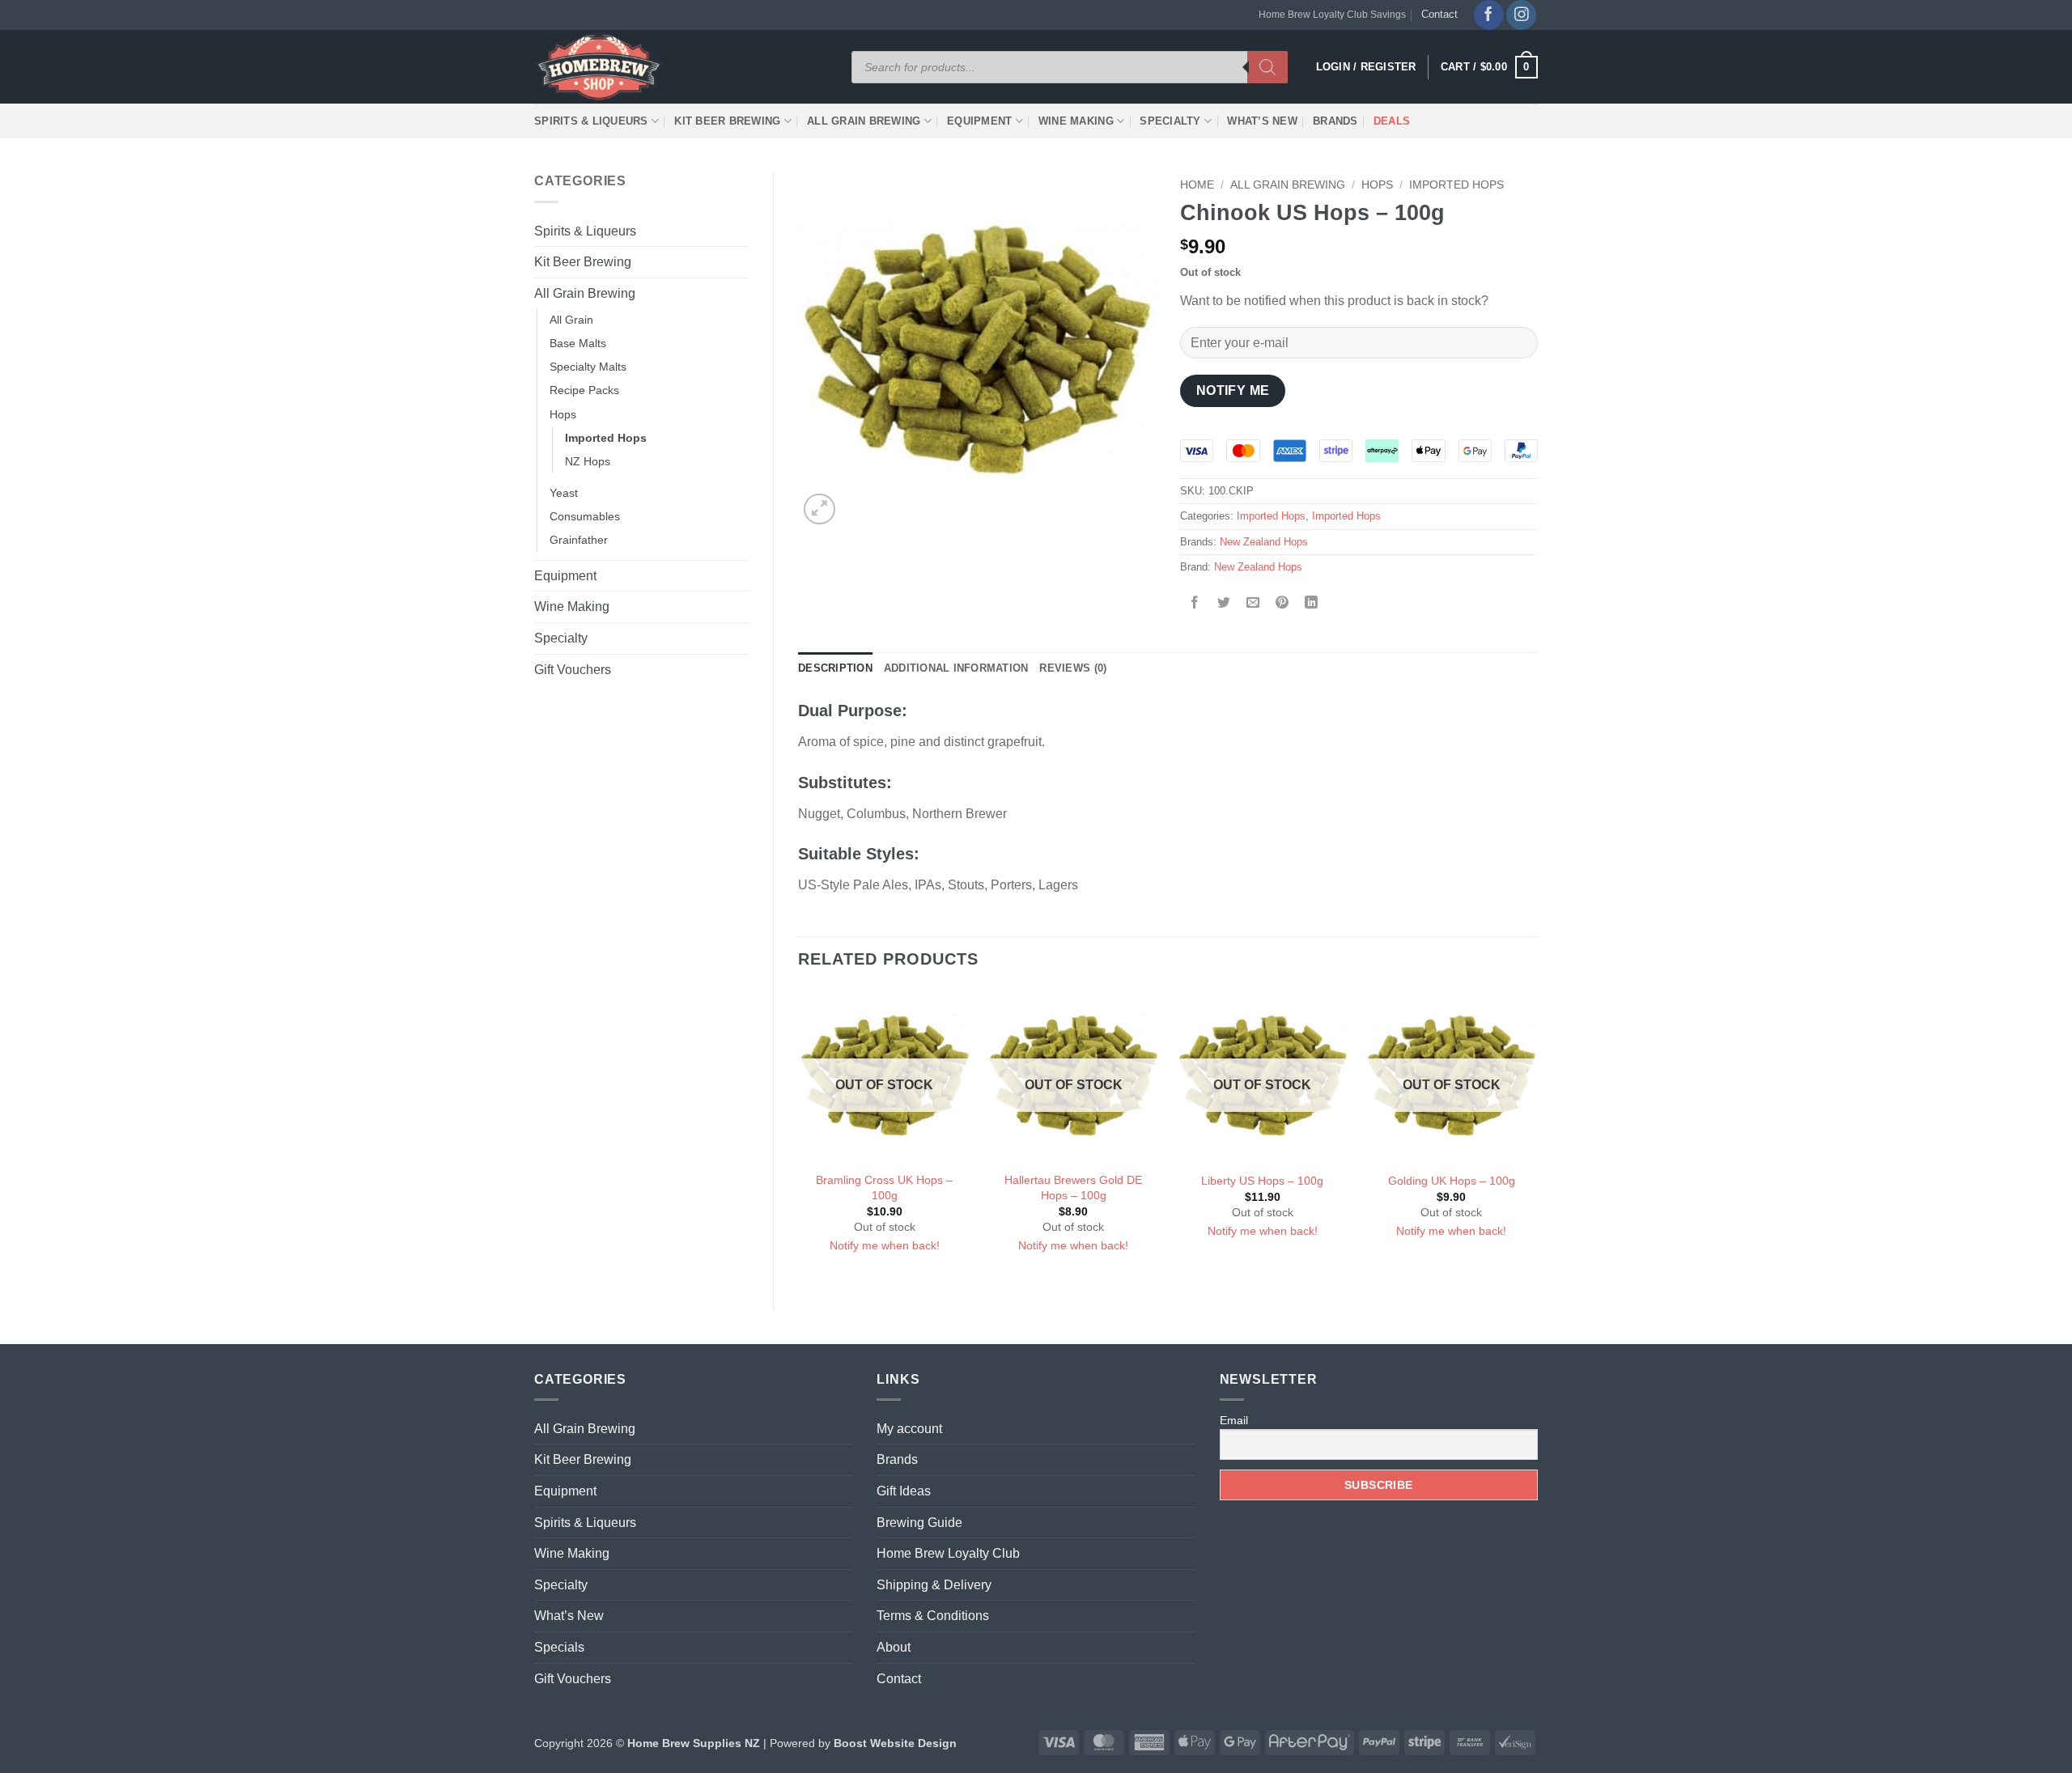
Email (1234, 1420)
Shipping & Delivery (934, 1585)
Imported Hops (606, 438)
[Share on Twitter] (1224, 604)
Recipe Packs (584, 390)
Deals (1392, 121)
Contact (1439, 14)
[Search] (1267, 67)
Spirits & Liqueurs (591, 121)
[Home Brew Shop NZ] (601, 67)
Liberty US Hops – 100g (1262, 1181)
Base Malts (578, 343)
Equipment (979, 121)
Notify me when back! (885, 1245)
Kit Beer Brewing (727, 121)
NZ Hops (588, 461)
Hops (563, 414)
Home (1197, 185)
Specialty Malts (588, 367)
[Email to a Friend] (1253, 604)
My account (909, 1429)
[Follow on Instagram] (1521, 15)
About (894, 1647)
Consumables (585, 516)
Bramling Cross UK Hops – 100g (884, 1188)
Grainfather (579, 540)
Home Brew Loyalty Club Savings (1332, 15)
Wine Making (1076, 121)
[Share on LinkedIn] (1312, 604)
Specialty (1170, 121)
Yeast (564, 493)
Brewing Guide (919, 1523)
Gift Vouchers (573, 670)
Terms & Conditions (933, 1616)
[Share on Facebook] (1195, 604)
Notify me (1233, 390)
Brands (1335, 121)
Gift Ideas (904, 1491)
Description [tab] (835, 668)
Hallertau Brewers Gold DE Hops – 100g (1073, 1188)
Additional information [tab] (956, 668)
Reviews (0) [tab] (1073, 668)
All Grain (571, 320)
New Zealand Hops (1264, 542)
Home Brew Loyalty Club (948, 1553)
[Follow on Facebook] (1489, 15)
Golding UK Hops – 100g (1452, 1181)
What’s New (1262, 121)
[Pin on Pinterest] (1282, 604)
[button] (1489, 67)
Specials (559, 1647)
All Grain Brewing (864, 121)
